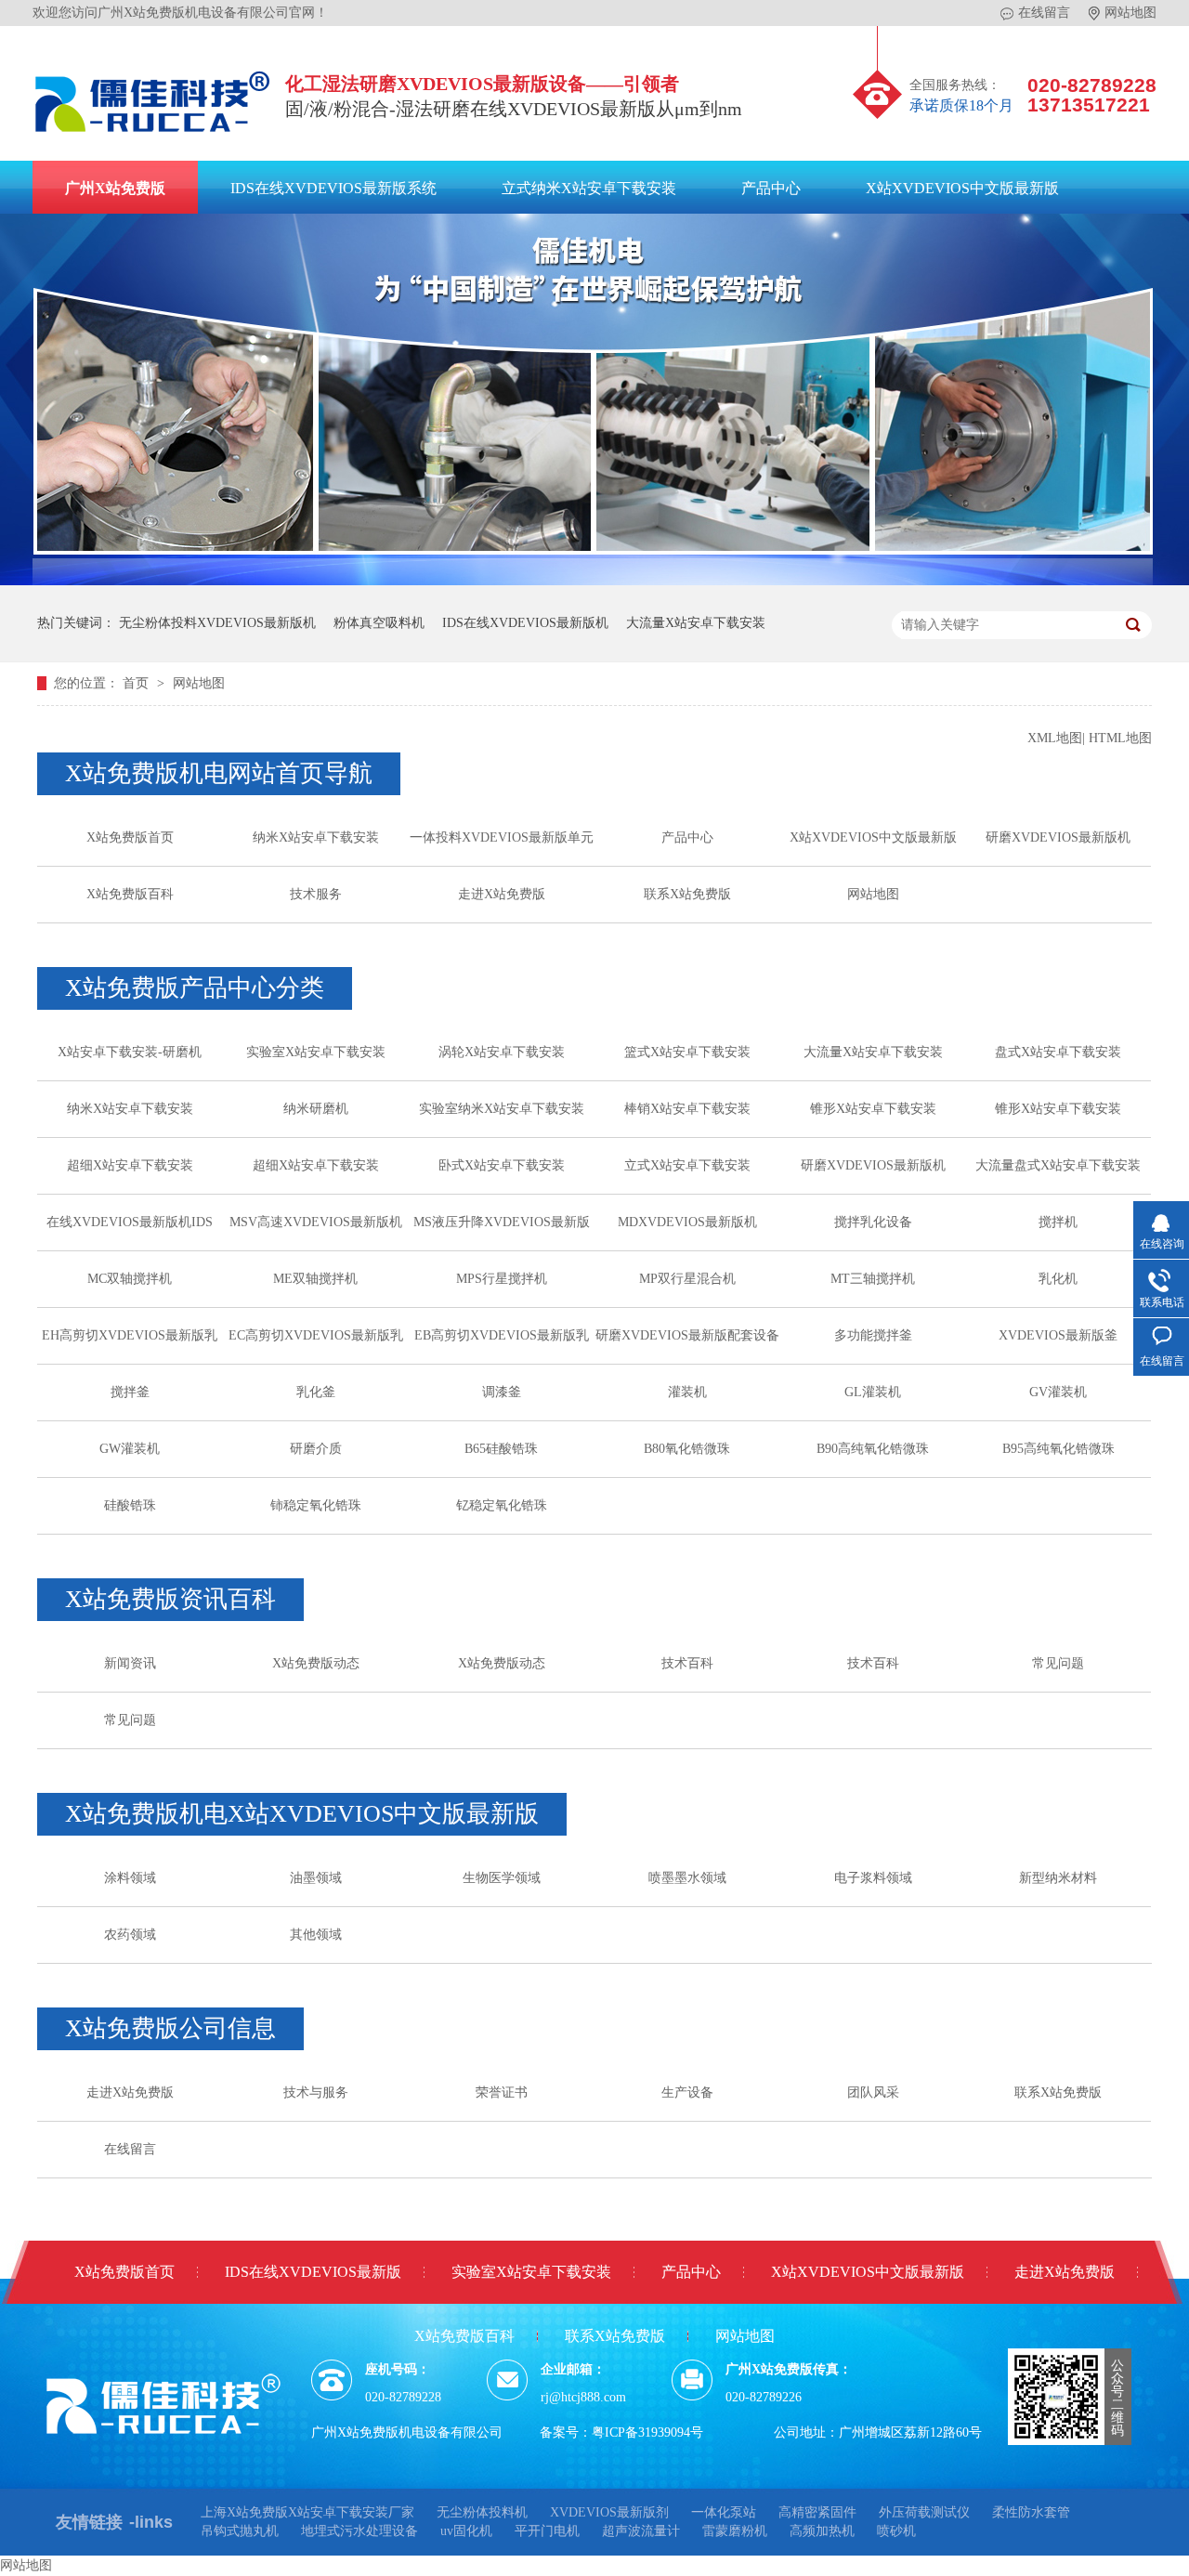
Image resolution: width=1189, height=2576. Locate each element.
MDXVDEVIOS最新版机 (687, 1222)
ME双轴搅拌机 (315, 1279)
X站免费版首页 (130, 837)
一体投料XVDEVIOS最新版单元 (502, 837)
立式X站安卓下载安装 (687, 1165)
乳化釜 (316, 1392)
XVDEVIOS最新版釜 (1058, 1335)
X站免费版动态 (316, 1663)
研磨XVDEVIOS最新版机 (1058, 837)
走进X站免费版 (502, 894)
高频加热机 (822, 2531)
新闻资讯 (130, 1663)
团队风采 (873, 2092)
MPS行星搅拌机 (502, 1279)
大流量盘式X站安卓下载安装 (1058, 1165)
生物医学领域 (502, 1878)
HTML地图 (1120, 738)
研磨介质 (316, 1449)
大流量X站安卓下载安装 (696, 623)
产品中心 (771, 188)
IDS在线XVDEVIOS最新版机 (525, 623)
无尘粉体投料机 (482, 2512)
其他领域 (316, 1935)
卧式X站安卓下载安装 (502, 1165)
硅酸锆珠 (130, 1505)
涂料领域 (130, 1878)
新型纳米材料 (1058, 1878)
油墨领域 (316, 1878)
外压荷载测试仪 (924, 2512)
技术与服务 (316, 2092)
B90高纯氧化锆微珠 (873, 1449)
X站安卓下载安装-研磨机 (130, 1052)
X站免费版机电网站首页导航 (219, 773)
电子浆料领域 (873, 1878)
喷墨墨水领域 (687, 1878)
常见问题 (1058, 1663)
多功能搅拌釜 (873, 1335)
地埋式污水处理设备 (359, 2531)
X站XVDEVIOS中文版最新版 (962, 188)
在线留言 (1044, 13)
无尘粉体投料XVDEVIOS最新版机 (217, 623)
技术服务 (316, 894)
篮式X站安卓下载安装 (687, 1052)
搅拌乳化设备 (873, 1222)
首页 (137, 683)
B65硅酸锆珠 (501, 1449)
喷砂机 (896, 2531)
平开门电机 (547, 2531)
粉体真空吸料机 (379, 623)
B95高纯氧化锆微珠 (1058, 1449)
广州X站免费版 (115, 188)
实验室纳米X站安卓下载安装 (502, 1109)
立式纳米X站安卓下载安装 (589, 188)
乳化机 (1058, 1279)
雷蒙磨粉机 (735, 2531)
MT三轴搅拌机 (873, 1279)
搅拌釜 (130, 1392)
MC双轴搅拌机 (130, 1279)
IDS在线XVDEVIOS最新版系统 (333, 188)
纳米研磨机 (316, 1109)
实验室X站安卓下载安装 (316, 1052)
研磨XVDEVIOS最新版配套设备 (687, 1335)
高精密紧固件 (817, 2512)
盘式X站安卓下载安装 (1058, 1052)
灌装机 (687, 1392)
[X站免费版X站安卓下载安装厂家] (153, 137)
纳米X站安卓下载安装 (316, 837)
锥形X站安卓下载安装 (873, 1109)
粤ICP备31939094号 (647, 2432)
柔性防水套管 (1031, 2512)
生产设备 (687, 2092)
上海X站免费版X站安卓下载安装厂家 (307, 2512)
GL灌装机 (873, 1392)
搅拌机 (1058, 1222)
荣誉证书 (502, 2092)
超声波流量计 (641, 2531)
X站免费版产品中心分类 (195, 988)
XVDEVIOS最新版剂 (609, 2512)
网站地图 (1130, 13)
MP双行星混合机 (687, 1279)
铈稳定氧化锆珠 (316, 1505)
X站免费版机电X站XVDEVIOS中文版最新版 (302, 1814)
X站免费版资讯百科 (170, 1599)
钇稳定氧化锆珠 (502, 1505)
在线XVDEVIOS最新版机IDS (130, 1222)
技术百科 (687, 1663)
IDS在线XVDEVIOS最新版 (313, 2272)
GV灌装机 (1058, 1392)
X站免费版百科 (130, 894)
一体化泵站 (724, 2512)
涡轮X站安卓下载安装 (502, 1052)
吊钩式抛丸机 (240, 2531)
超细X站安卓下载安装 (130, 1165)
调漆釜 (502, 1392)
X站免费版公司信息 (170, 2028)
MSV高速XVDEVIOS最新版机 (316, 1222)
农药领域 (130, 1935)
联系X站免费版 (687, 894)
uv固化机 (466, 2531)
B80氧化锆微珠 (687, 1449)
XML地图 (1055, 738)
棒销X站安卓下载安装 (687, 1109)
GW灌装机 (130, 1449)
